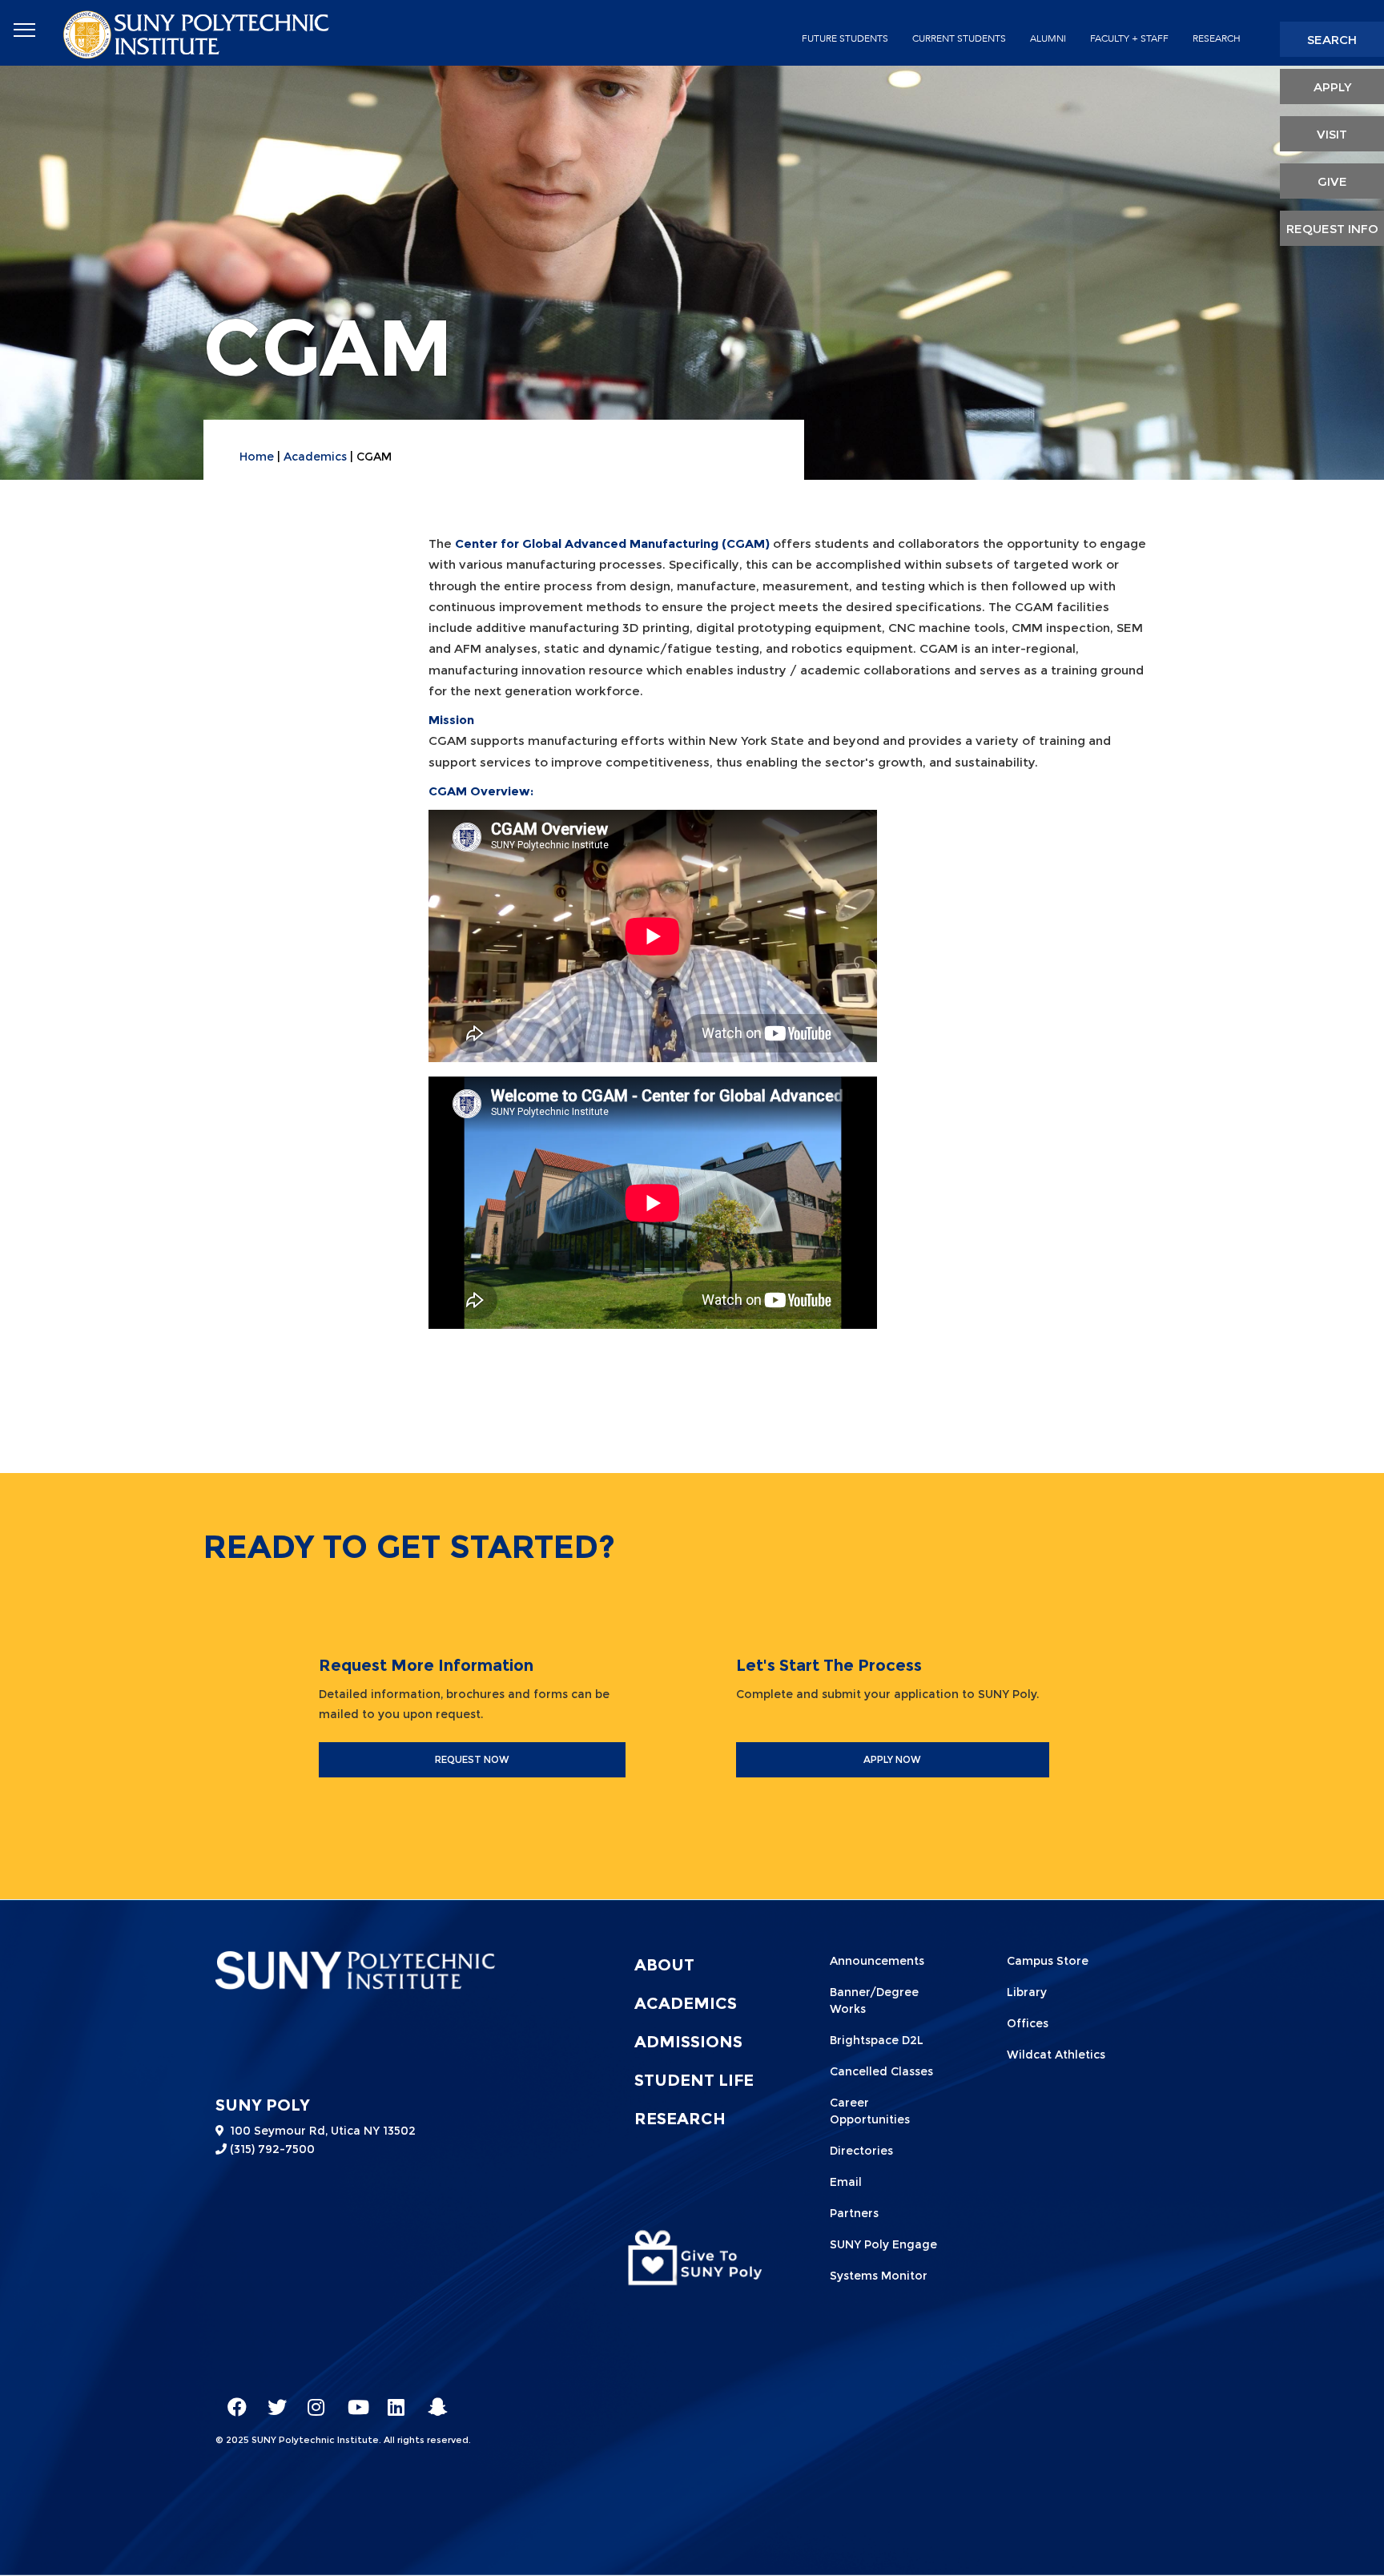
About (664, 1965)
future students (845, 38)
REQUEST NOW (472, 1759)
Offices (1028, 2023)
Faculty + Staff (1129, 38)
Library (1027, 1992)
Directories (861, 2151)
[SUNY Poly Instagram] (312, 2400)
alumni (1048, 38)
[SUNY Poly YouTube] (352, 2400)
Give (1332, 181)
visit (1332, 134)
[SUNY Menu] (24, 30)
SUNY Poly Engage (883, 2244)
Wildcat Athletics (1056, 2055)
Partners (854, 2213)
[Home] (198, 33)
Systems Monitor (879, 2276)
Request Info (1332, 229)
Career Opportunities (870, 2111)
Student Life (694, 2080)
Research (1217, 38)
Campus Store (1048, 1961)
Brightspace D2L (877, 2040)
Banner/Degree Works (874, 2000)
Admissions (688, 2042)
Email (846, 2182)
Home (257, 457)
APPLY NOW (892, 1759)
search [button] (1332, 40)
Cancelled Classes (881, 2071)
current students (959, 38)
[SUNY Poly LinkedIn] (392, 2400)
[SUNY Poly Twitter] (272, 2400)
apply (1332, 87)
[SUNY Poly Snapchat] (432, 2400)
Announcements (877, 1961)
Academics (315, 457)
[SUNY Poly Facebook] (231, 2400)
